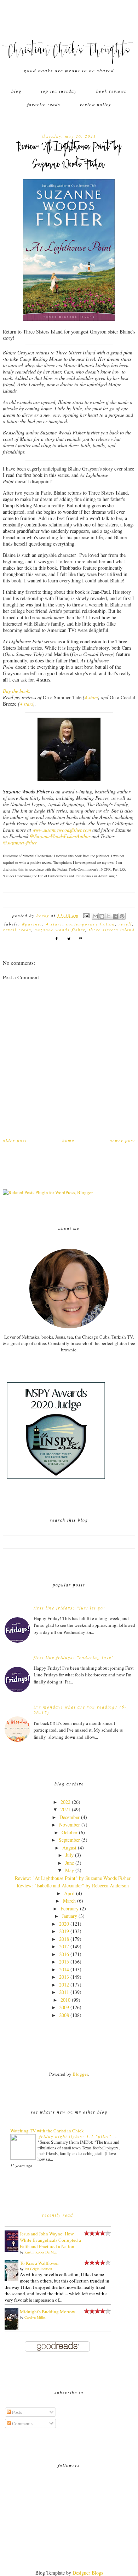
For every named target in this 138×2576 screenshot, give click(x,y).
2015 (64, 1962)
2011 (64, 1992)
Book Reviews (111, 91)
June (70, 1863)
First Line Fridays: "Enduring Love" (74, 1657)
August (69, 1848)
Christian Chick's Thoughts (69, 51)
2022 (65, 1802)
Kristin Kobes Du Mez (41, 2252)
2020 (64, 1924)
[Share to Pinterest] (122, 916)
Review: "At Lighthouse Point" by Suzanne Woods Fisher (73, 1878)
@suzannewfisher (20, 842)
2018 (64, 1939)
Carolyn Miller (35, 2317)
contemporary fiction (91, 924)
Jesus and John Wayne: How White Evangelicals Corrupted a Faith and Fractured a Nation (50, 2240)
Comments (22, 2423)
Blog (16, 91)
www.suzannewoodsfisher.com (62, 830)
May (70, 1870)
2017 (64, 1946)
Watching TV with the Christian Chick (47, 2131)
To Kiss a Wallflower (39, 2263)
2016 (64, 1954)
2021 (65, 1809)
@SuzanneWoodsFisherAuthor (60, 836)
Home (68, 1140)
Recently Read (58, 2215)
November (70, 1825)
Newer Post (122, 1140)
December (70, 1817)
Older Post (15, 1140)
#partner (32, 924)
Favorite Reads (44, 104)
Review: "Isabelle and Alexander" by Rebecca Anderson (73, 1885)
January (70, 1916)
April (69, 1893)
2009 (64, 2007)
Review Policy (96, 104)
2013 (64, 1977)
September (69, 1840)
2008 (64, 2015)
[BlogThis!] (102, 916)
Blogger (80, 2074)
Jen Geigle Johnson (38, 2269)
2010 (65, 2000)
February (70, 1908)
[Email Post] (86, 915)
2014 (64, 1969)
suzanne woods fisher (60, 929)
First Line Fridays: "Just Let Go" (70, 1608)
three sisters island (112, 929)
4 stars (91, 697)
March (69, 1901)
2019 (64, 1931)
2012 (64, 1985)
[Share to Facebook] (115, 916)
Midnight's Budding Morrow (47, 2312)
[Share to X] (109, 916)
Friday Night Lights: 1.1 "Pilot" (76, 2136)
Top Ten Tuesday (59, 91)
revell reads (17, 929)
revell (125, 924)
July (70, 1855)
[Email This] (95, 916)
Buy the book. (17, 691)
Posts (16, 2412)
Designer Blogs (88, 2573)
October (70, 1832)
